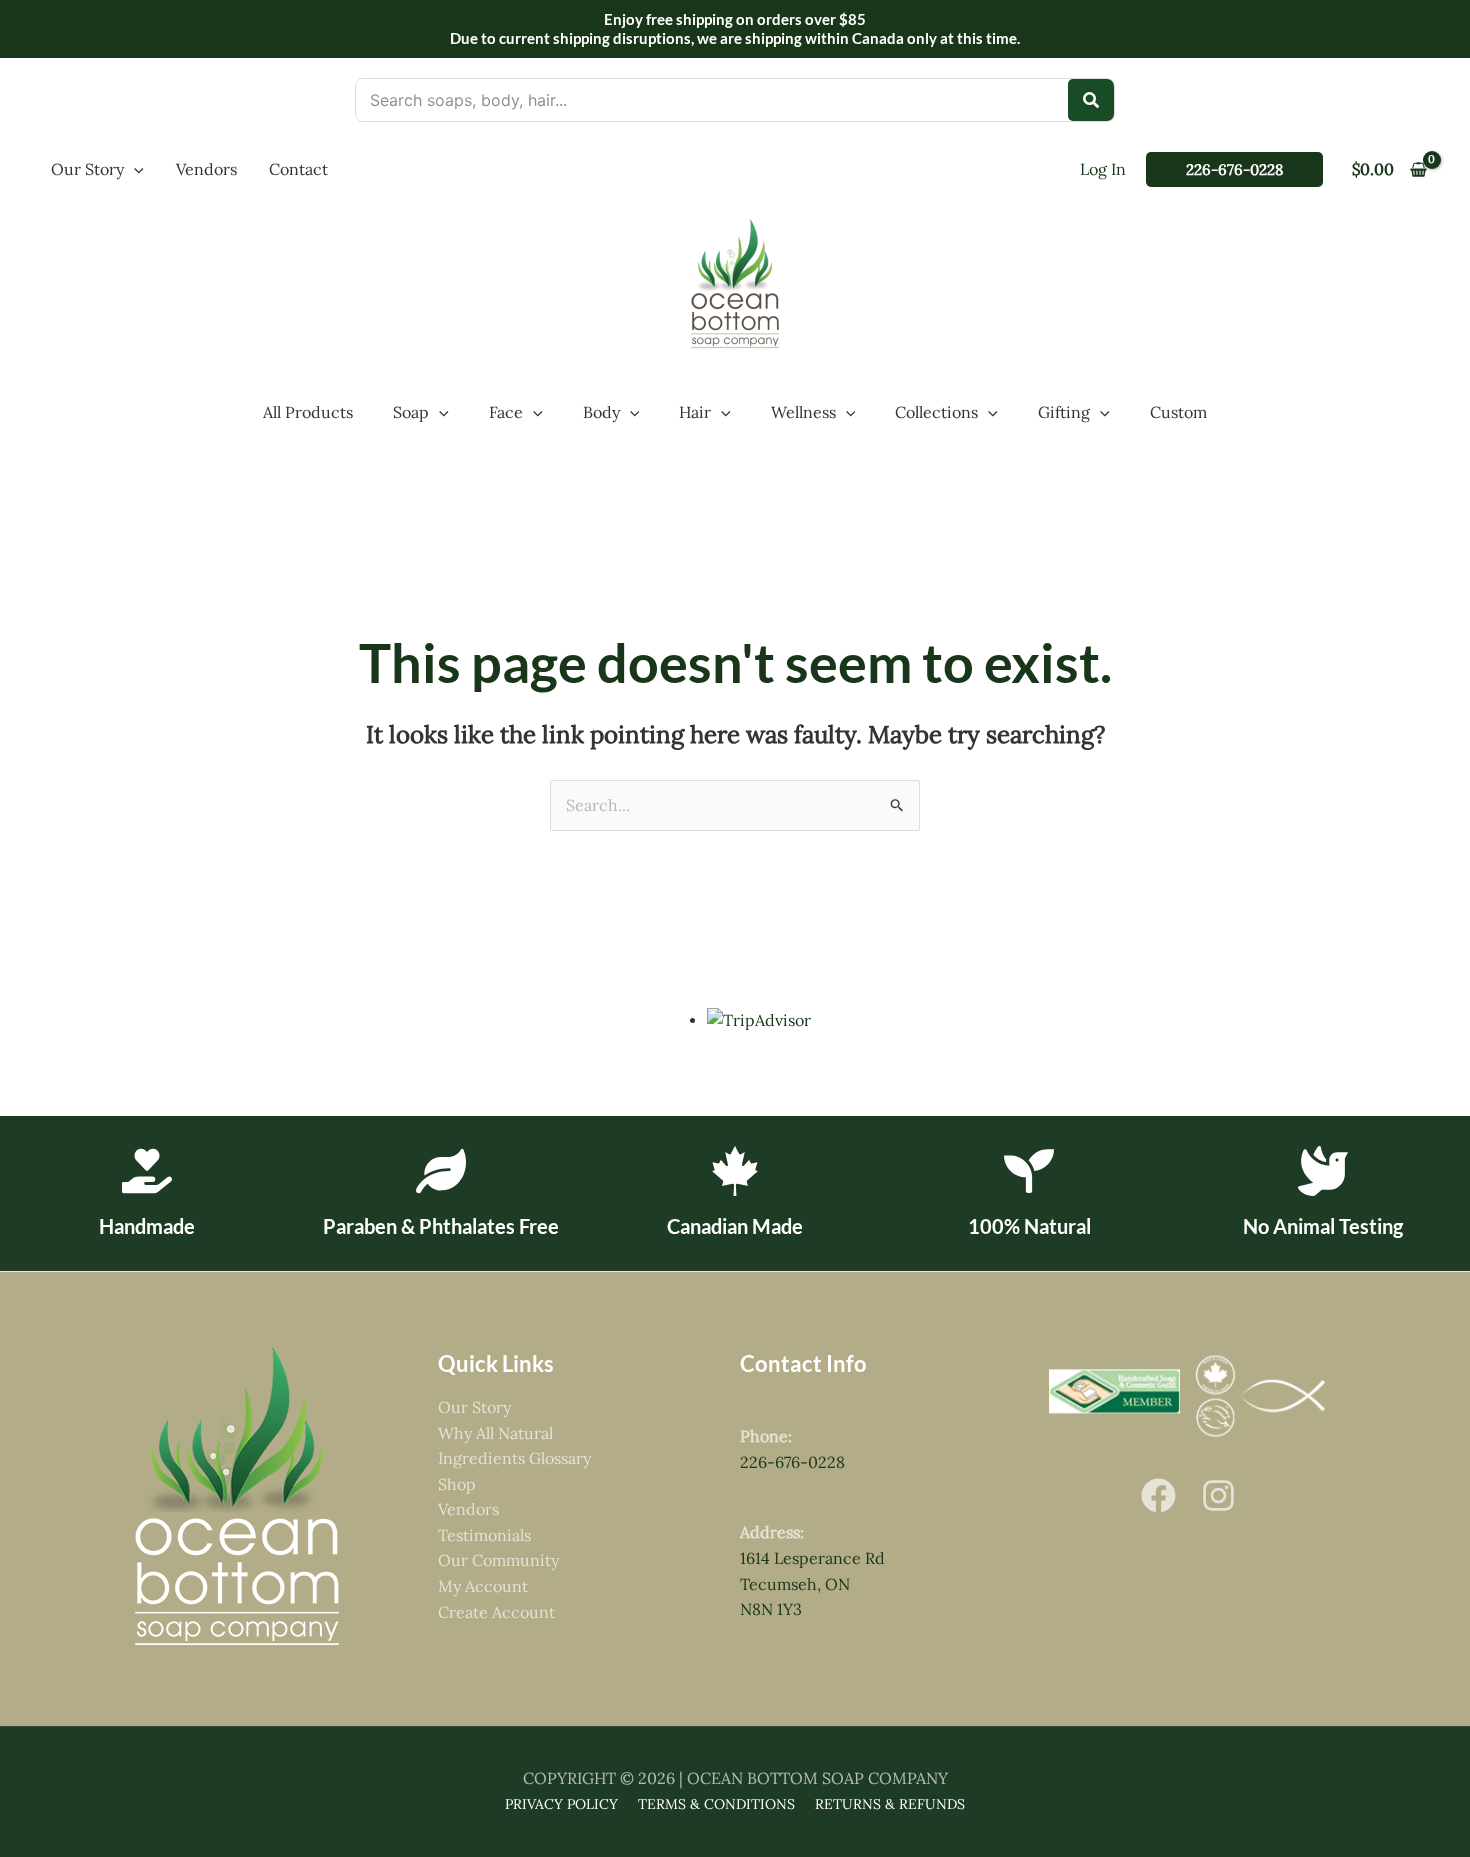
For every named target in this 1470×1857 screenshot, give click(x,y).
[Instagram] (1218, 1495)
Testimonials (484, 1535)
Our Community (498, 1560)
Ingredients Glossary (514, 1458)
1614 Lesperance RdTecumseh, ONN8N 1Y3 (812, 1583)
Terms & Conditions (716, 1804)
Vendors (468, 1509)
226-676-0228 (792, 1462)
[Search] (1091, 100)
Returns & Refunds (890, 1804)
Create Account (496, 1612)
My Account (483, 1586)
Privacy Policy (561, 1804)
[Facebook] (1158, 1495)
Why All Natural (495, 1433)
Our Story (474, 1407)
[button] (134, 169)
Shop (457, 1484)
